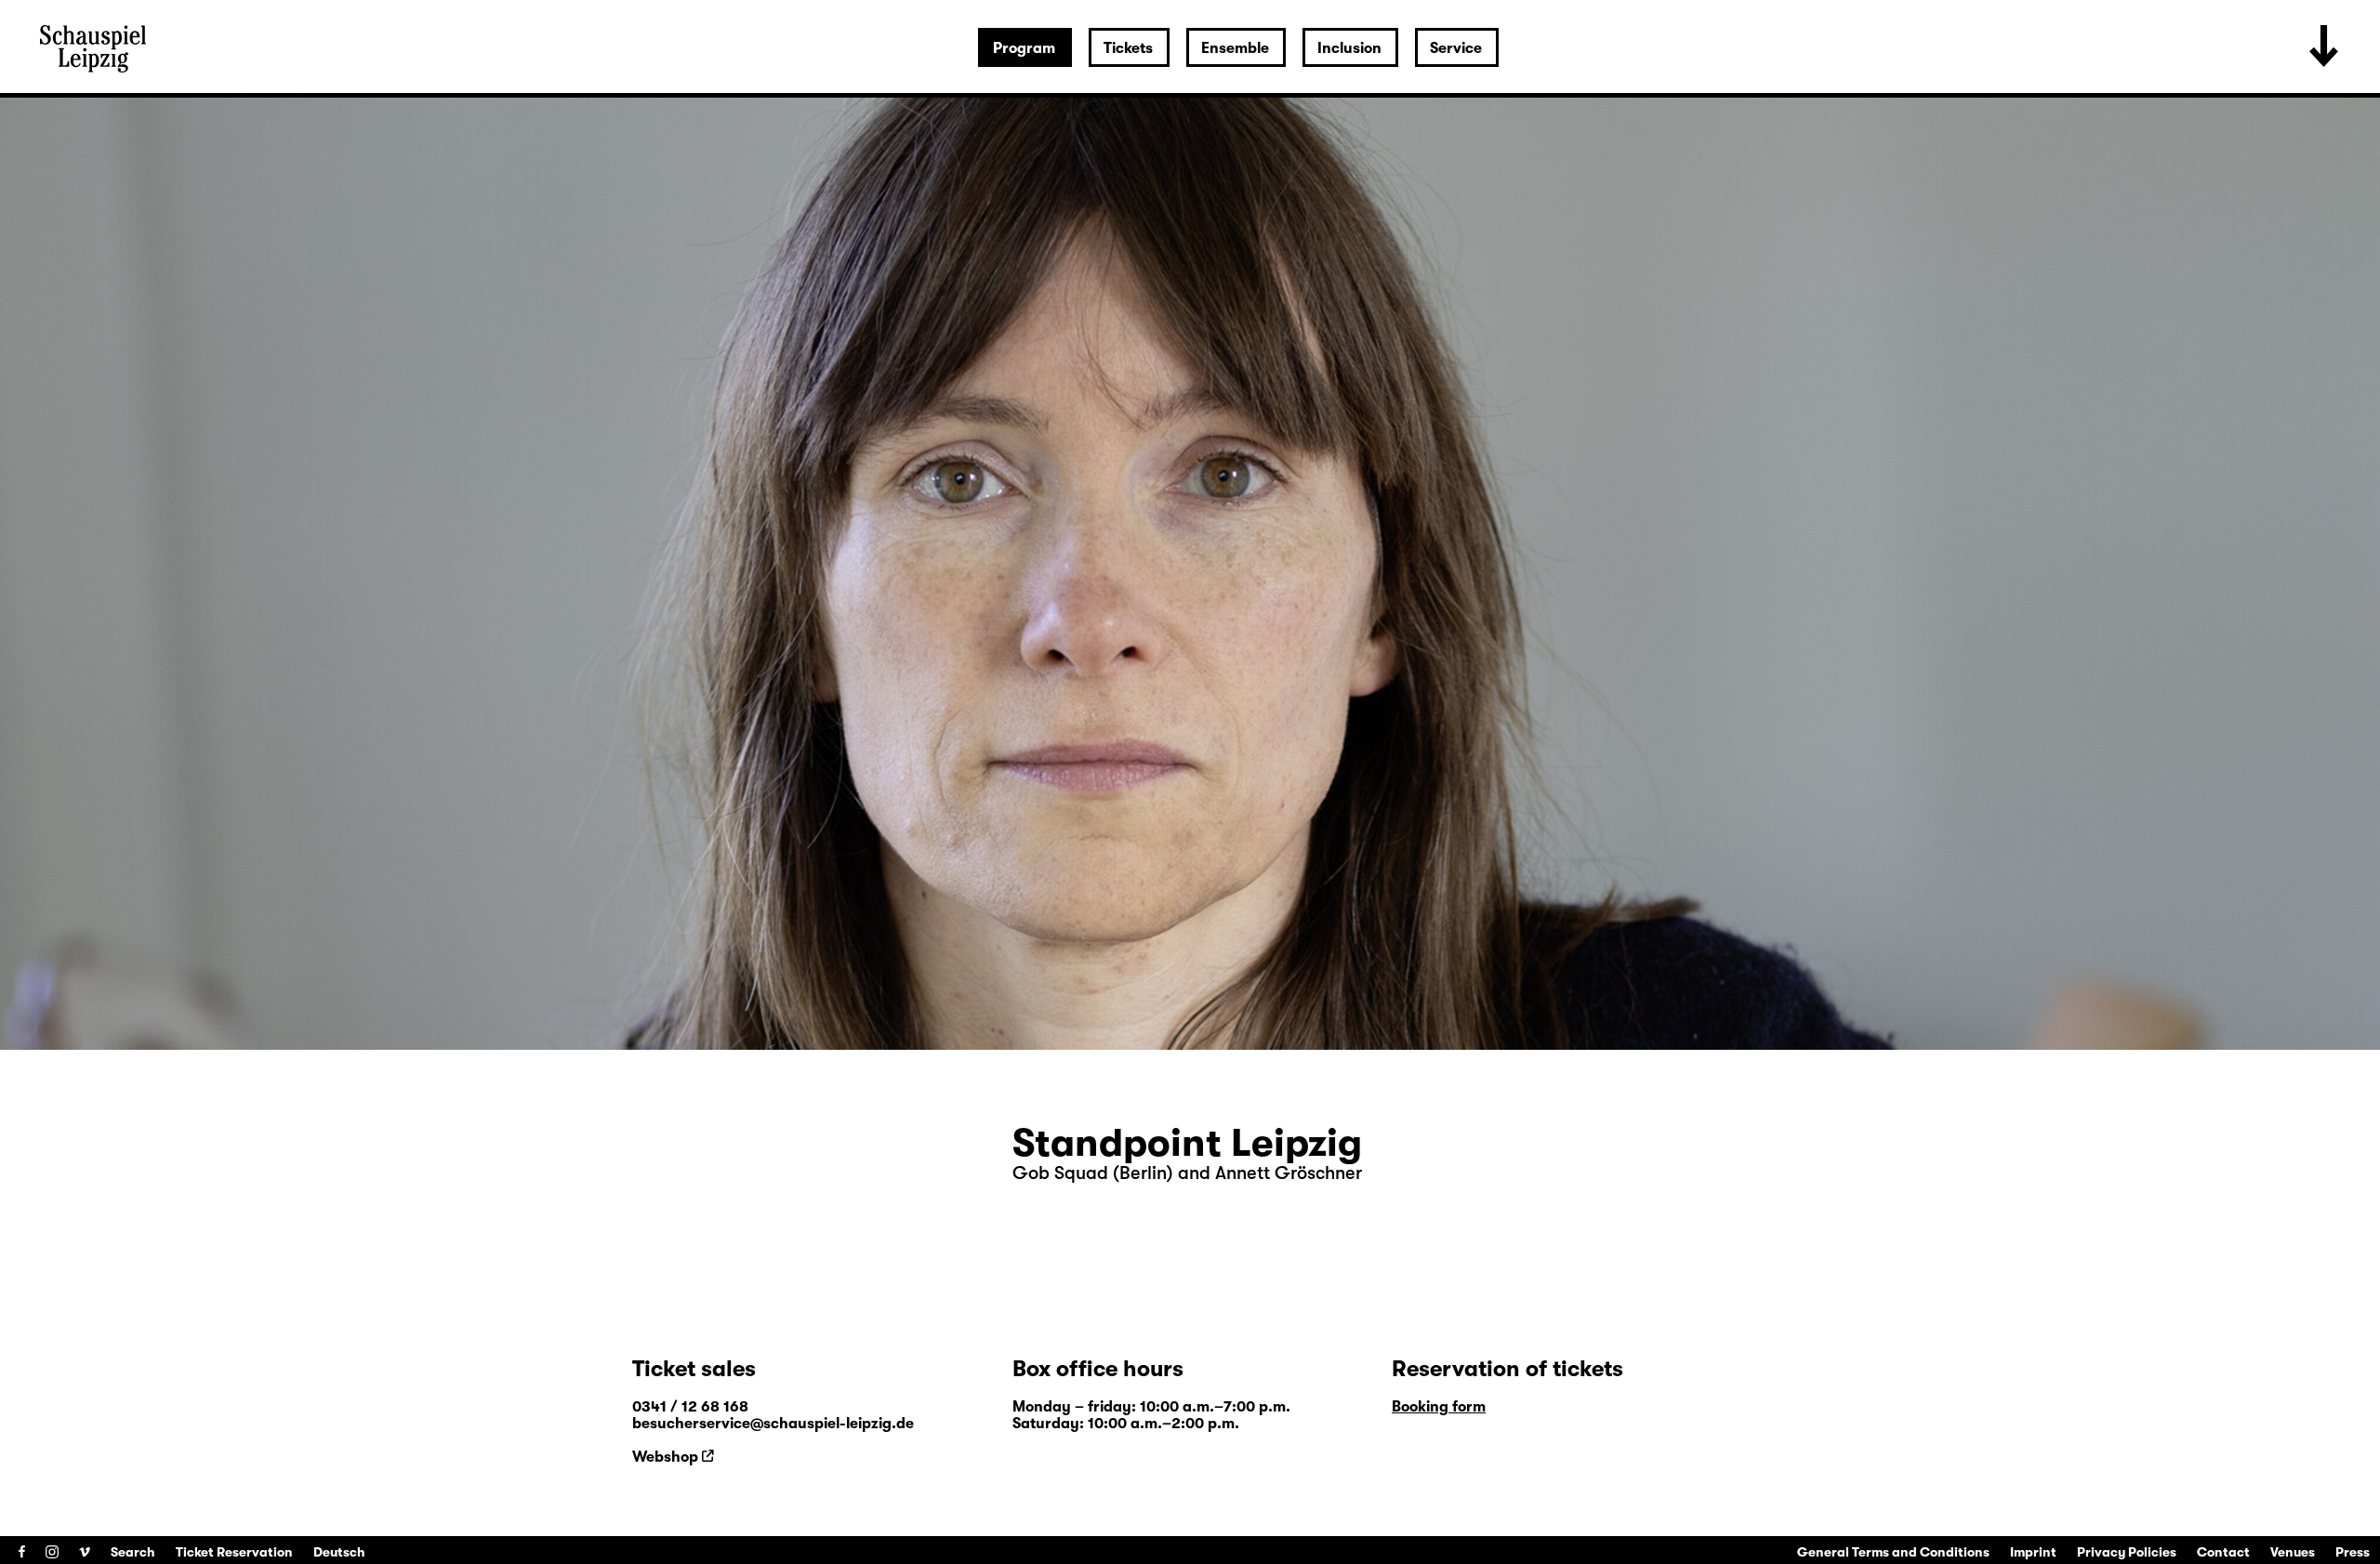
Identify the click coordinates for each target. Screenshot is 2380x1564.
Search (133, 1552)
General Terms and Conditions (1893, 1552)
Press (2353, 1552)
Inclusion (1349, 48)
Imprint (2033, 1552)
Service (1456, 48)
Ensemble (1235, 48)
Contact (2223, 1552)
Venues (2293, 1552)
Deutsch (339, 1552)
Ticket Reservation (234, 1552)
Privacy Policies (2127, 1552)
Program (1024, 48)
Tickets (1128, 48)
